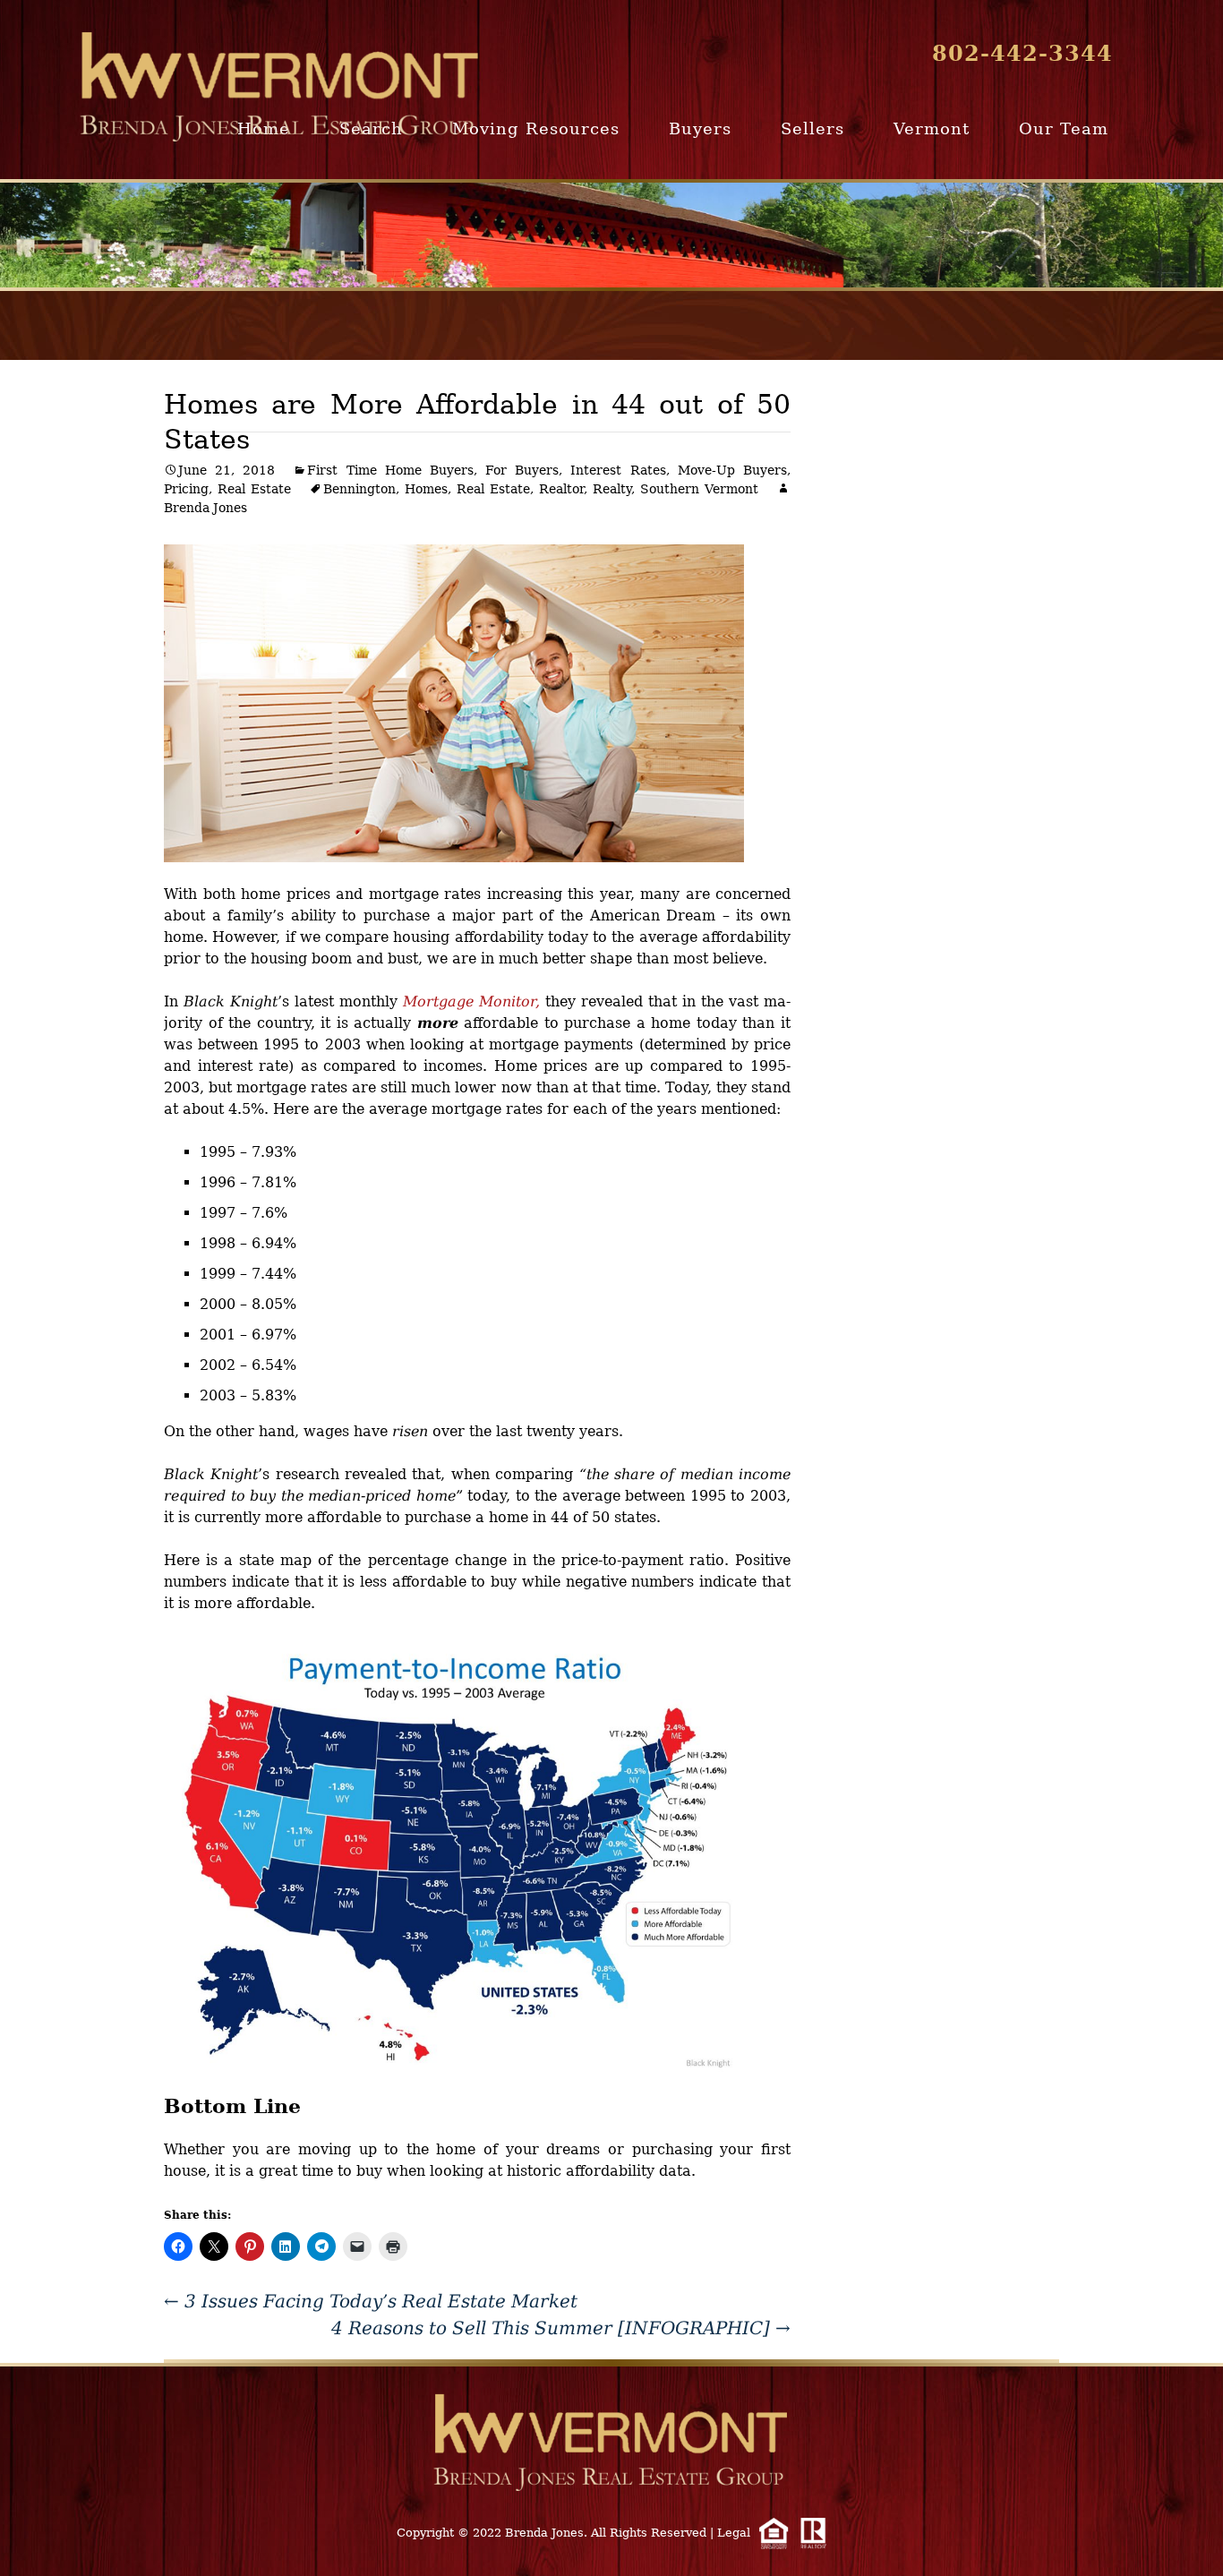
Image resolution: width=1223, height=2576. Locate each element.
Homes (426, 489)
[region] (611, 235)
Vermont (932, 128)
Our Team (1064, 128)
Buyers (700, 128)
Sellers (812, 128)
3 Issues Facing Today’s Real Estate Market (371, 2301)
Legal (734, 2533)
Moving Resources (536, 128)
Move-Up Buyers (732, 470)
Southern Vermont (699, 489)
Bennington (359, 489)
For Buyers (522, 470)
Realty (612, 489)
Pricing (186, 489)
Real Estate (254, 489)
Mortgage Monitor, (471, 1001)
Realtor (561, 489)
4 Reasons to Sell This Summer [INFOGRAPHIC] (561, 2328)
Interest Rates (618, 470)
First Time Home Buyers (390, 470)
